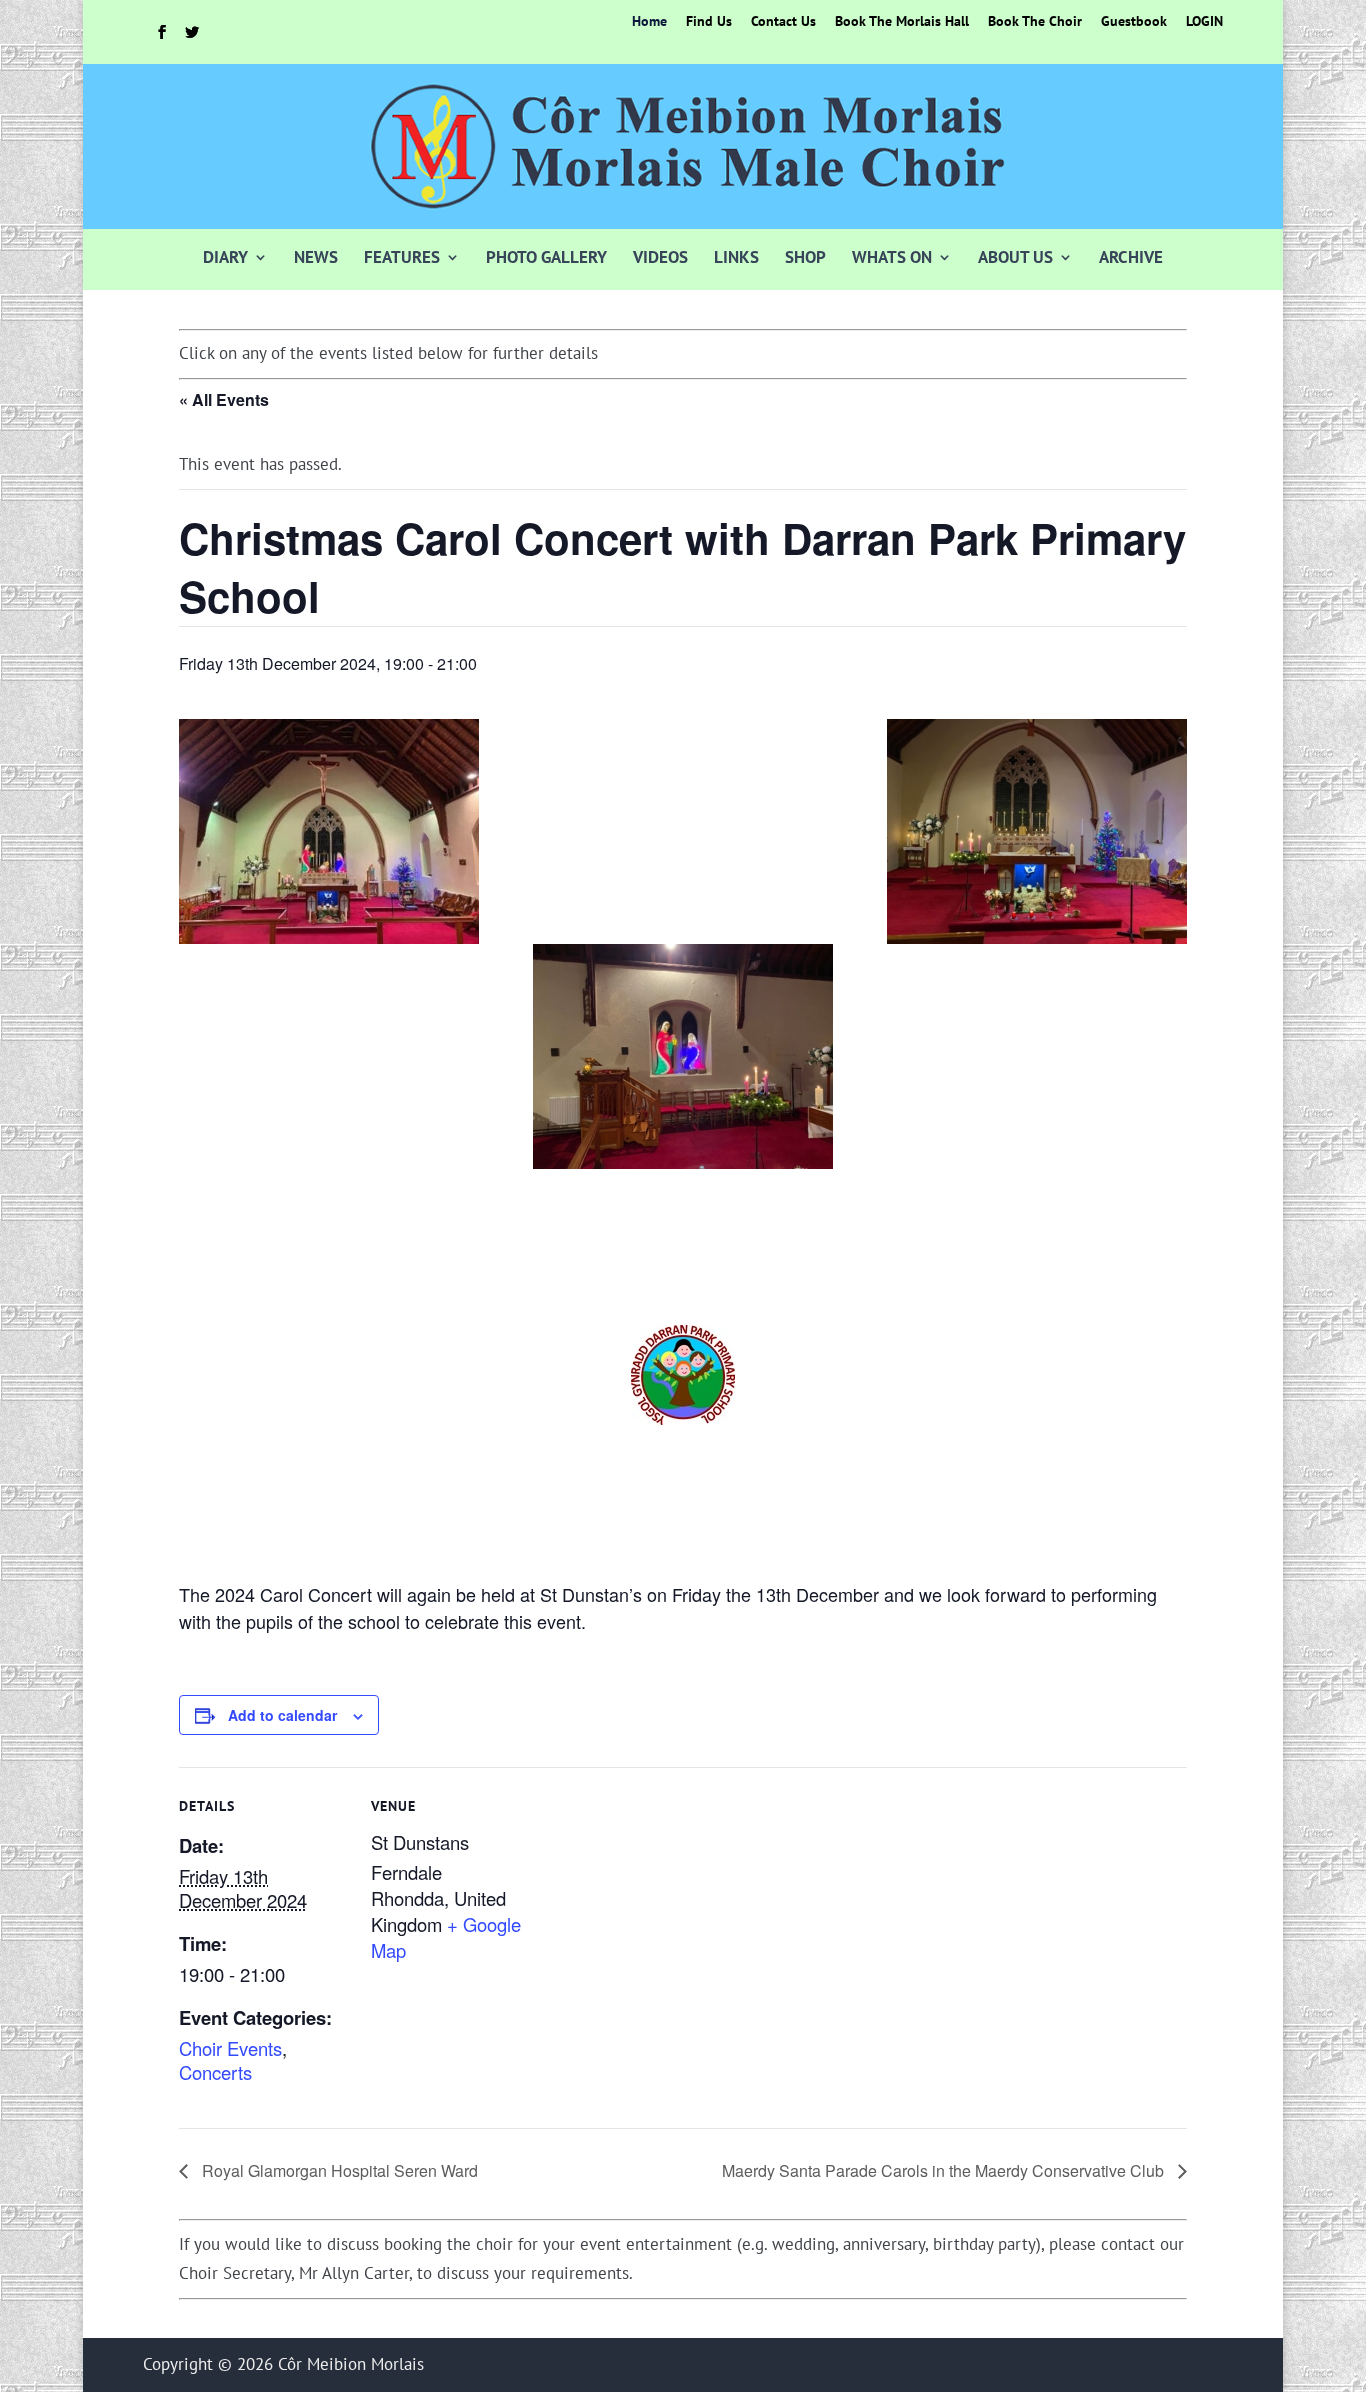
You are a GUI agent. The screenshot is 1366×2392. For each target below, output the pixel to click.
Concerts (215, 2072)
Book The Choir (1035, 22)
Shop (805, 257)
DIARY (225, 257)
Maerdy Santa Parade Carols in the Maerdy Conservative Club (945, 2170)
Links (736, 257)
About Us (1015, 257)
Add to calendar (282, 1715)
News (316, 257)
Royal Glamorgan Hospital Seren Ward (338, 2170)
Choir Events (230, 2048)
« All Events (224, 399)
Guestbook (1134, 22)
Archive (1131, 257)
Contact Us (783, 22)
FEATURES (402, 257)
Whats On (892, 257)
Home (649, 22)
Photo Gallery (546, 257)
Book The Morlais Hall (902, 22)
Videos (660, 257)
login (1204, 22)
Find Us (709, 22)
